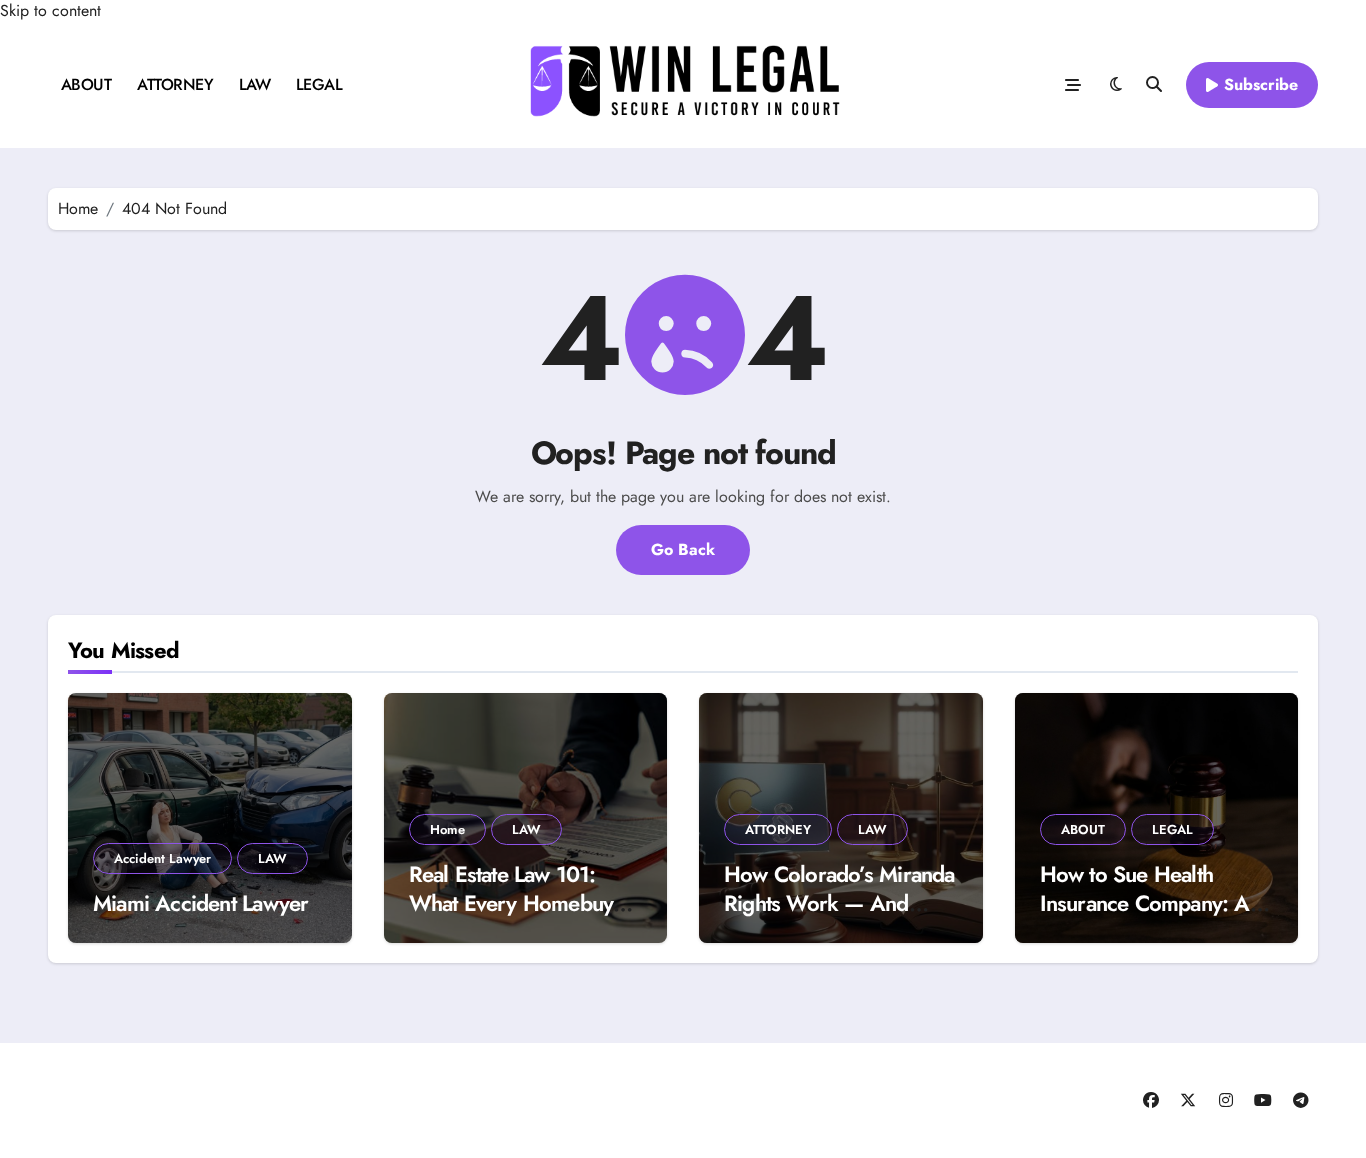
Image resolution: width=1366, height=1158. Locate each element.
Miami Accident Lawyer (200, 903)
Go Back (683, 549)
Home (447, 829)
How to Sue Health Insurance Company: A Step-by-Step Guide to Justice (1145, 917)
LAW (255, 84)
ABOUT (86, 84)
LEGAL (319, 84)
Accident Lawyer (162, 858)
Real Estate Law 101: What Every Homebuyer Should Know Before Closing (521, 917)
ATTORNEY (175, 84)
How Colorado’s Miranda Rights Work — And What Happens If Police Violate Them (839, 917)
